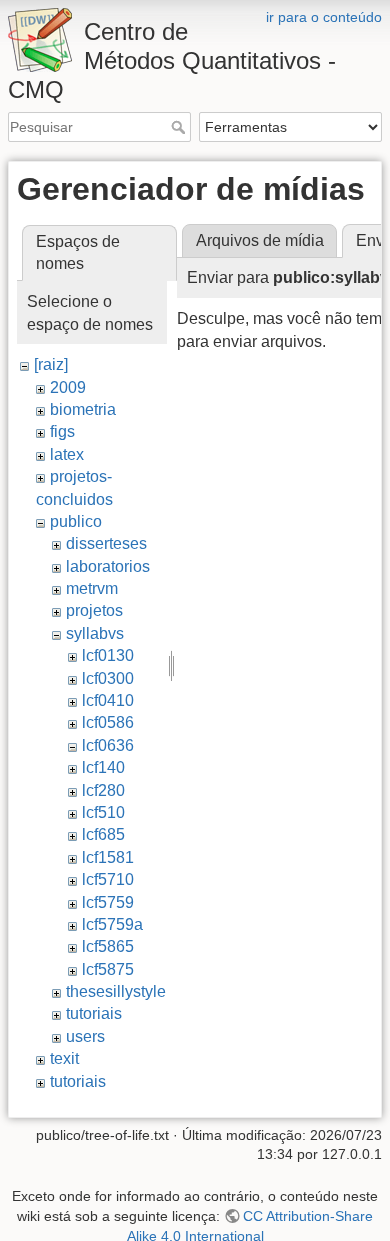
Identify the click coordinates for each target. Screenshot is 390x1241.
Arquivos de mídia (260, 240)
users (85, 1036)
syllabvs (95, 633)
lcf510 (103, 812)
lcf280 (103, 790)
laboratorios (108, 566)
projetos (94, 610)
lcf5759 (108, 902)
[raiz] (51, 364)
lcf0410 (108, 700)
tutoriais (94, 1013)
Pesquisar (180, 127)
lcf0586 (108, 722)
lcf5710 (108, 879)
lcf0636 (108, 745)
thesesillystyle (116, 991)
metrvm (92, 588)
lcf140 (103, 767)
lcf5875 (108, 969)
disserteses (106, 543)
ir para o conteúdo (324, 17)
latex (67, 454)
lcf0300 (108, 678)
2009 (68, 387)
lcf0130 (108, 655)
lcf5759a (112, 924)
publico (76, 521)
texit (64, 1058)
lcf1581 (108, 857)
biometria (83, 409)
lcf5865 (108, 946)
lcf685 (103, 834)
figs (62, 431)
